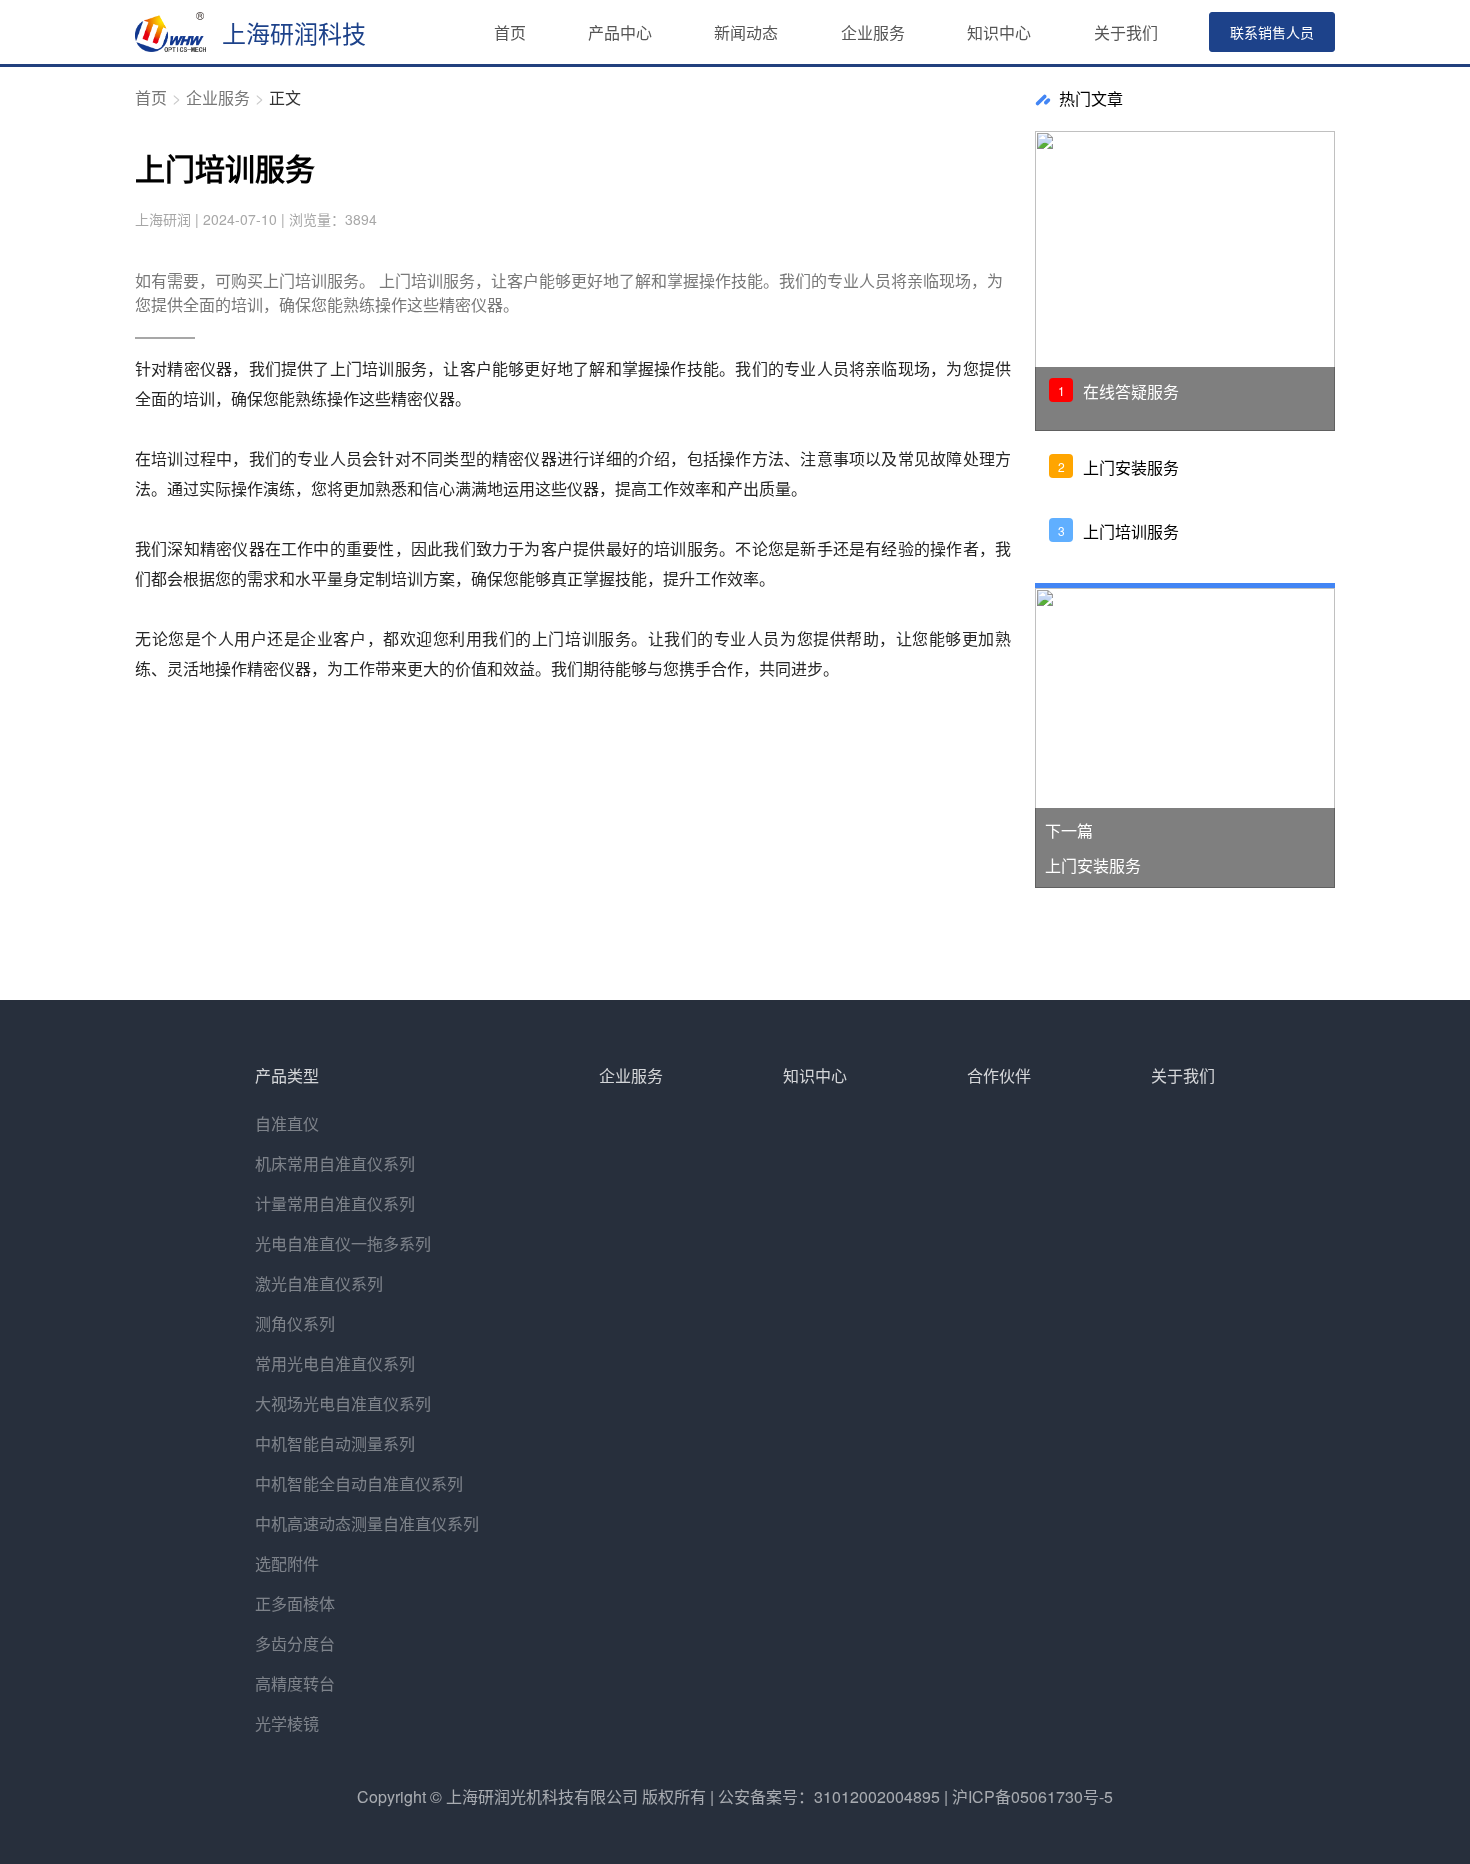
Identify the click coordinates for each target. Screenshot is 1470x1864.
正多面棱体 (295, 1603)
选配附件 (287, 1563)
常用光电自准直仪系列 (335, 1363)
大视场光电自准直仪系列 (343, 1403)
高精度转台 (295, 1683)
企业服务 (873, 32)
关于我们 (1126, 32)
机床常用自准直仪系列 (335, 1163)
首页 (510, 32)
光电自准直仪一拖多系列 (343, 1243)
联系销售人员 (1272, 32)
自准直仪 (287, 1123)
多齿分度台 (295, 1643)
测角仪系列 (295, 1323)
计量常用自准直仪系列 (335, 1203)
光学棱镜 (287, 1723)
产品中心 (620, 32)
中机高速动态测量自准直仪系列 (367, 1523)
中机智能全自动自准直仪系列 (359, 1483)
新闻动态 (746, 32)
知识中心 (999, 32)
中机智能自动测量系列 (335, 1443)
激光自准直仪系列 (319, 1283)
